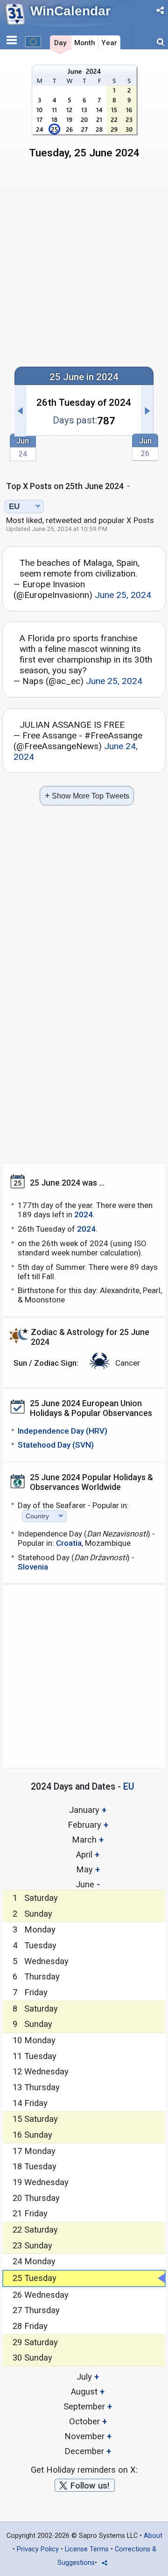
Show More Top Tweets (87, 795)
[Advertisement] (84, 267)
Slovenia (33, 1567)
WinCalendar (70, 11)
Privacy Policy (38, 2549)
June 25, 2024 (123, 595)
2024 (84, 1214)
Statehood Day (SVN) (56, 1445)
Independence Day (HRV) (63, 1431)
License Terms (87, 2549)
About (153, 2536)
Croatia (69, 1543)
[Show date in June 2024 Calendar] (84, 115)
